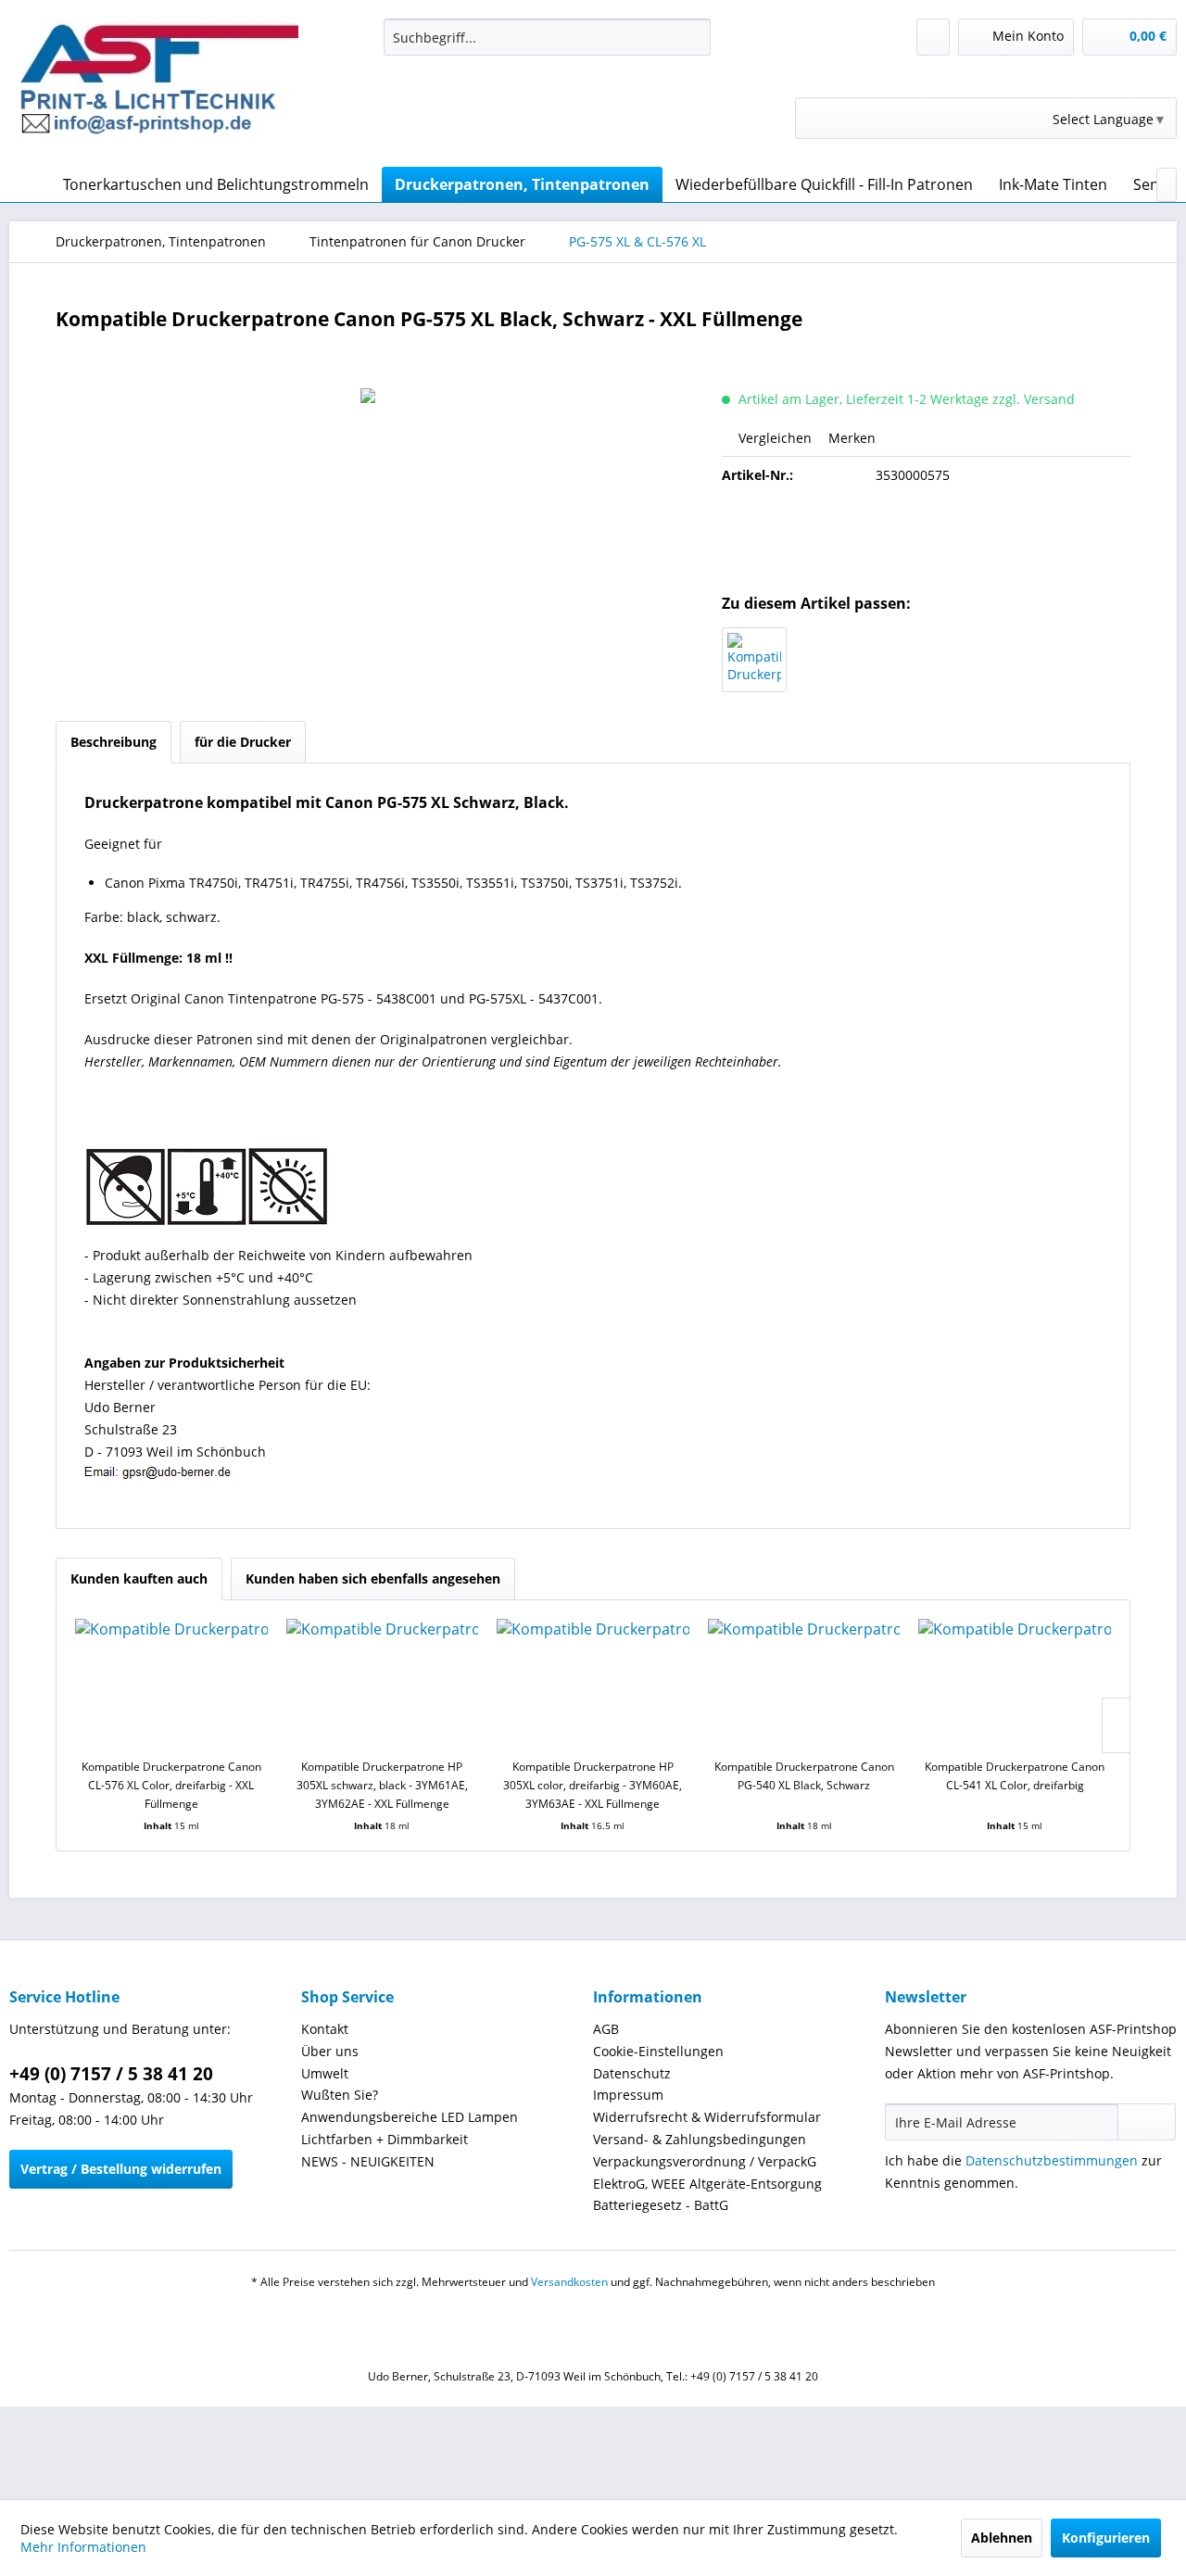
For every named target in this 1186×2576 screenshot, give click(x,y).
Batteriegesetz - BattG (661, 2205)
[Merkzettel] (933, 37)
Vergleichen (773, 438)
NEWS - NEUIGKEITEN (368, 2161)
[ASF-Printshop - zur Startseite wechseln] (158, 88)
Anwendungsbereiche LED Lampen (410, 2117)
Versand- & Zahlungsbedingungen (700, 2139)
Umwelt (325, 2073)
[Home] (28, 184)
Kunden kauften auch (139, 1578)
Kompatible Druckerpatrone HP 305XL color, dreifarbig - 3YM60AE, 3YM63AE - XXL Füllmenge (593, 1785)
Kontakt (325, 2029)
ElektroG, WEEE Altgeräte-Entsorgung (707, 2184)
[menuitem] (547, 37)
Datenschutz (632, 2073)
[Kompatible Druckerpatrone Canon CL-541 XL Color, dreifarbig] (1015, 1684)
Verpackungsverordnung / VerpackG (705, 2161)
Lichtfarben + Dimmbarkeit (385, 2139)
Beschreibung (114, 742)
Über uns (330, 2051)
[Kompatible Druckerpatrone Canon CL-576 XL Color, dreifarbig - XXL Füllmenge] (754, 660)
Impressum (628, 2095)
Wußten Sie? (340, 2095)
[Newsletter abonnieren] (1147, 2122)
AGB (606, 2029)
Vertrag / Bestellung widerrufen (121, 2169)
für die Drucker (243, 742)
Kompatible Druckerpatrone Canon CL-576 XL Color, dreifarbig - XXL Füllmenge (171, 1785)
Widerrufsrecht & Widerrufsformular (707, 2117)
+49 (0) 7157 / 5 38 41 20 (111, 2074)
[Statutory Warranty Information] (927, 538)
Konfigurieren (1106, 2538)
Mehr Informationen (83, 2547)
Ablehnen (1002, 2538)
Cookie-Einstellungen (658, 2051)
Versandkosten (569, 2282)
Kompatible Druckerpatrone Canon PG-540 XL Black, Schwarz (804, 1776)
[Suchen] (694, 37)
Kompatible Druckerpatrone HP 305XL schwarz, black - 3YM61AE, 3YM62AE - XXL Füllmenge (382, 1785)
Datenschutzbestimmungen (1052, 2160)
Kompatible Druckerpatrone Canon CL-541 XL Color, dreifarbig (1015, 1776)
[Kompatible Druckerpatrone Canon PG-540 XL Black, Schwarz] (804, 1684)
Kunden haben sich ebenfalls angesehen (373, 1578)
